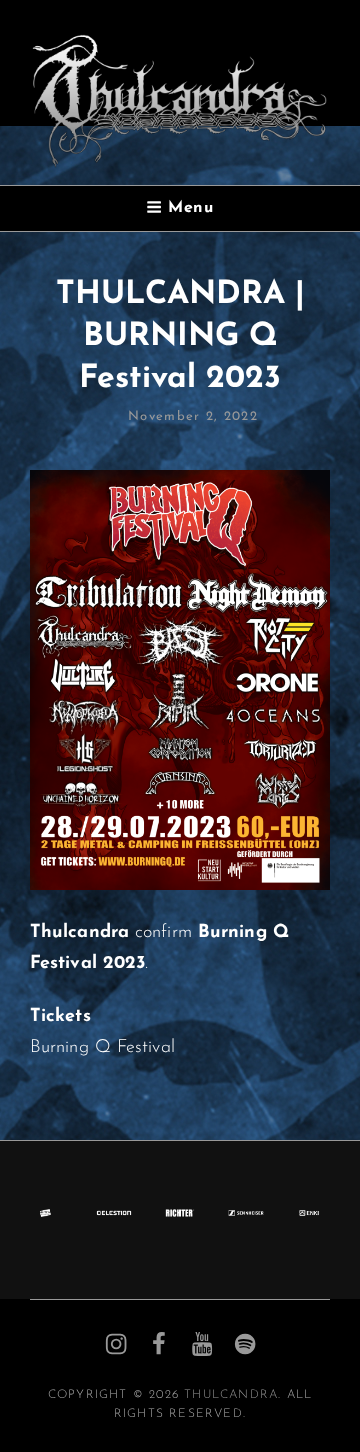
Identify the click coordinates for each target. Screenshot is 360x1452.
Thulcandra (231, 1395)
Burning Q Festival (102, 1048)
